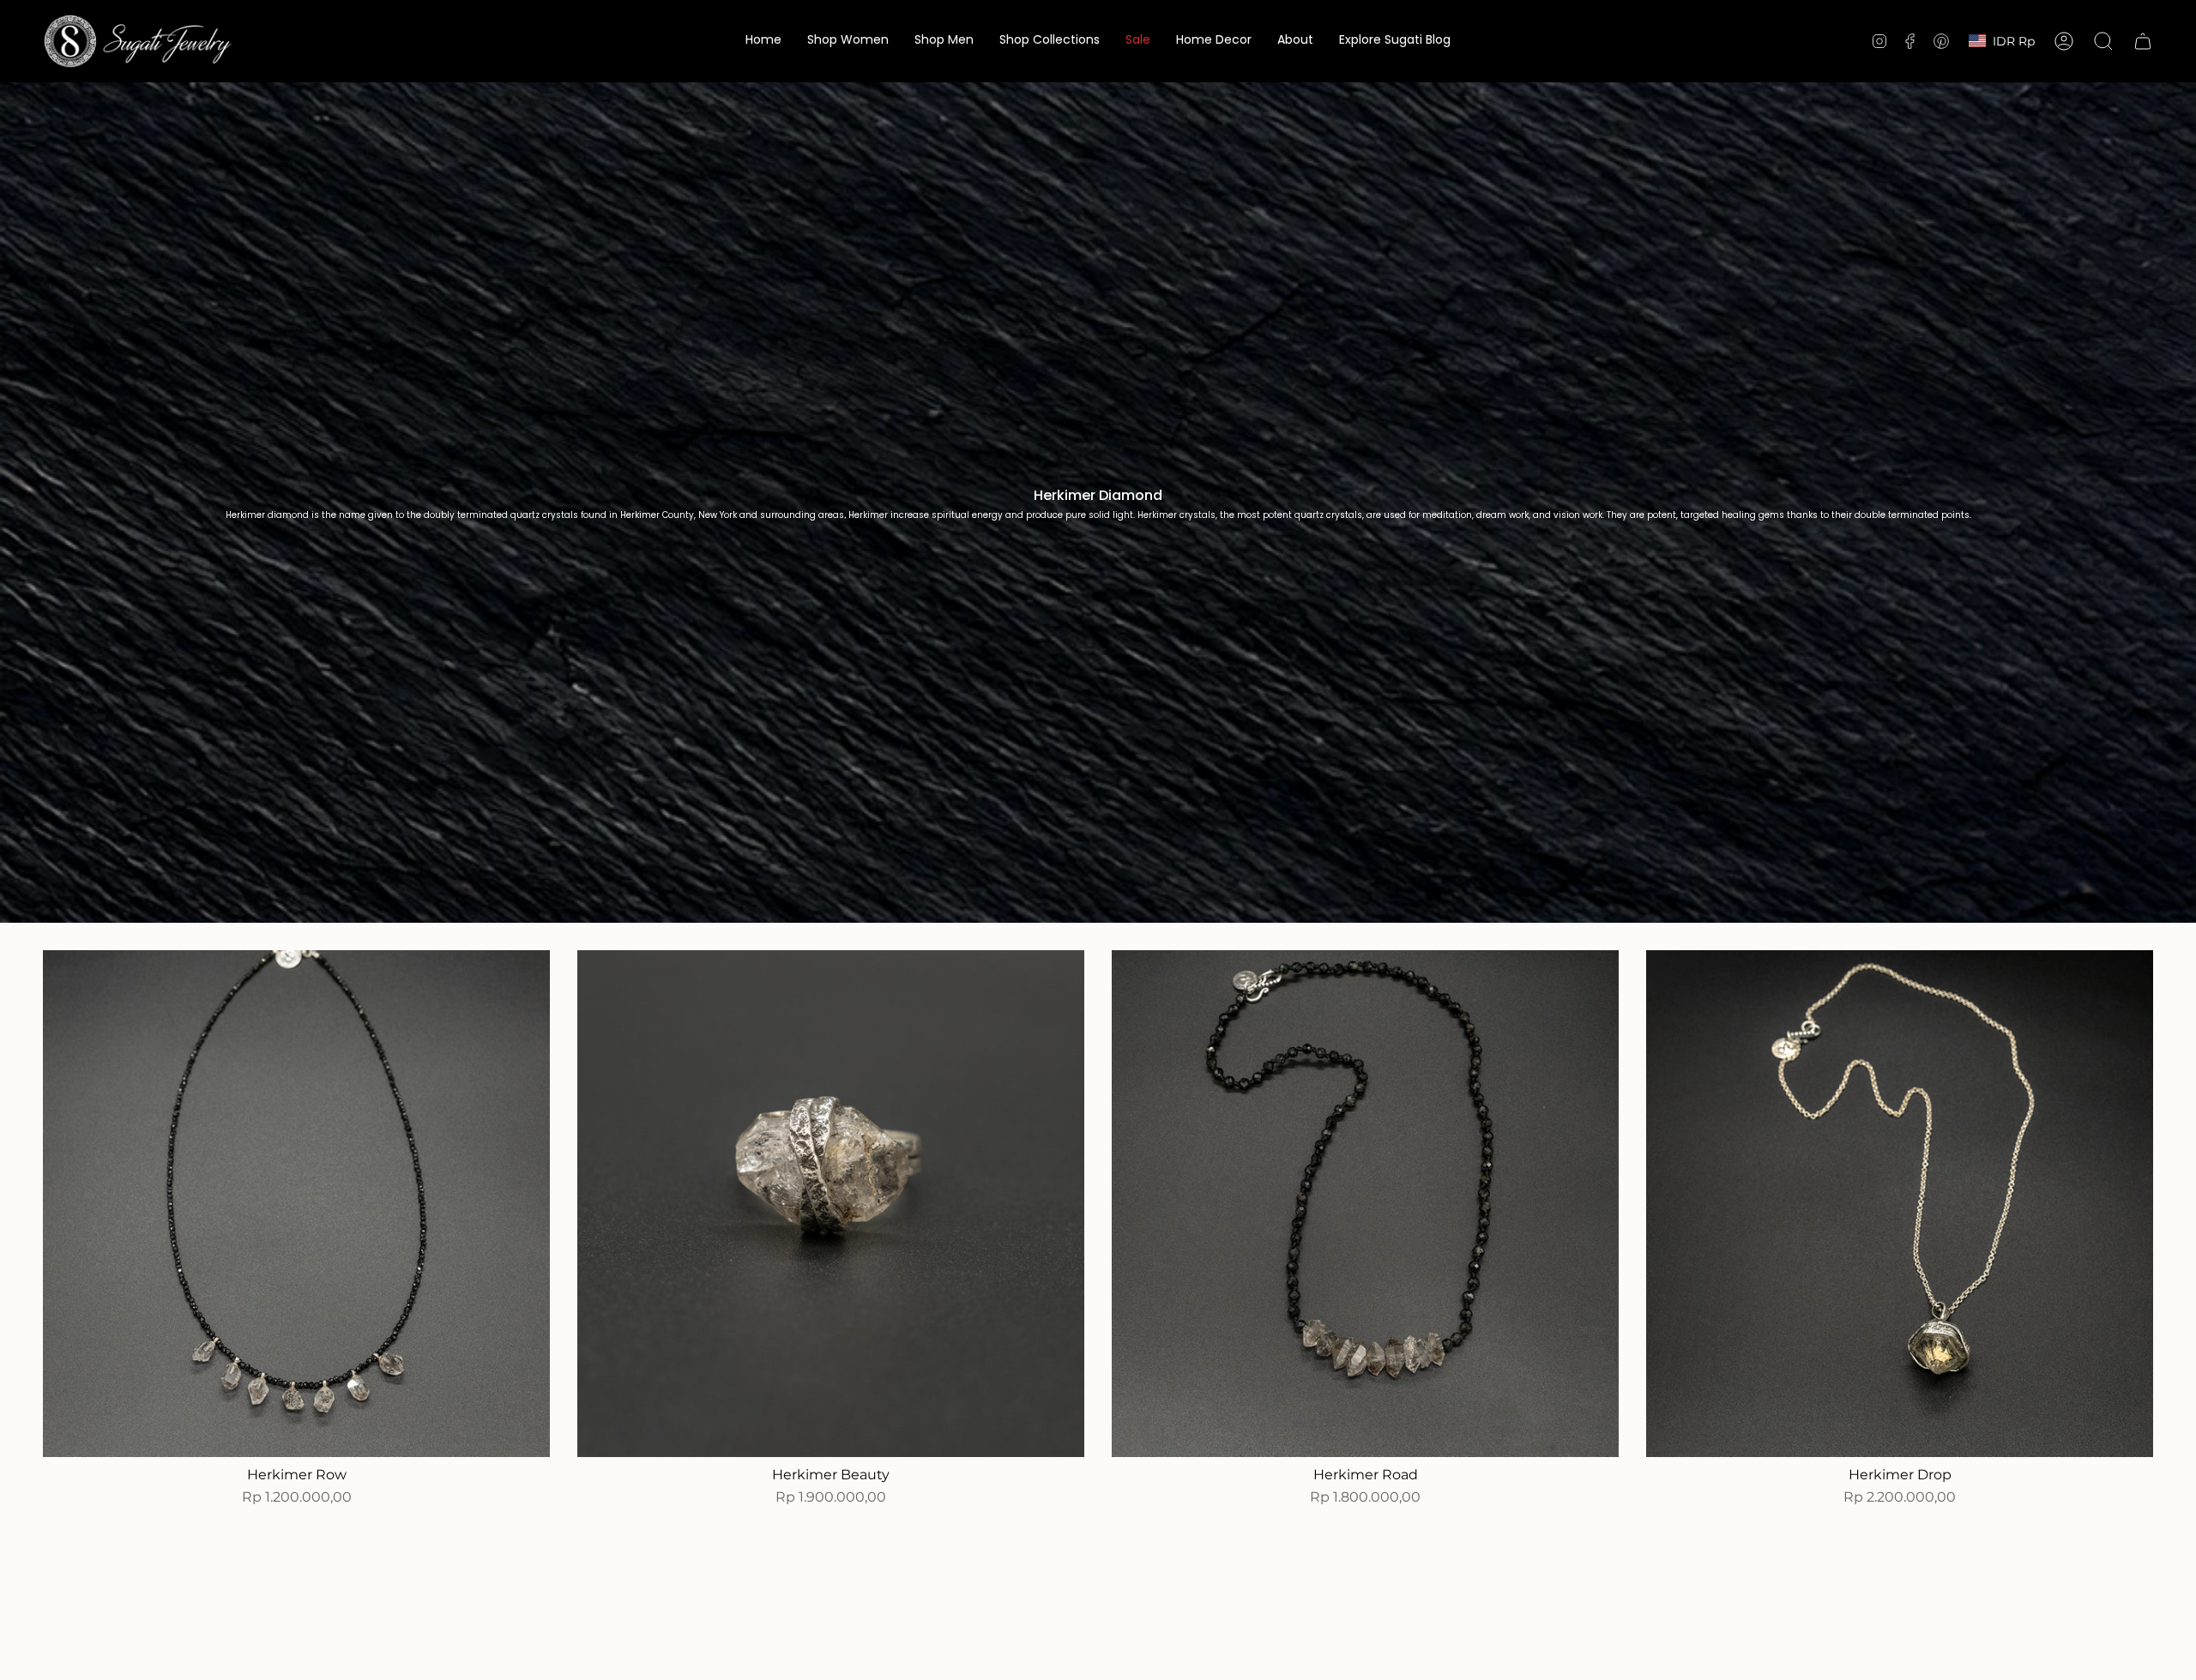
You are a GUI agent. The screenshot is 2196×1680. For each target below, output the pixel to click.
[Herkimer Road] (1365, 1204)
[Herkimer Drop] (1900, 1204)
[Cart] (2143, 41)
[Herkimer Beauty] (831, 1204)
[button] (848, 41)
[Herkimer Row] (296, 1204)
